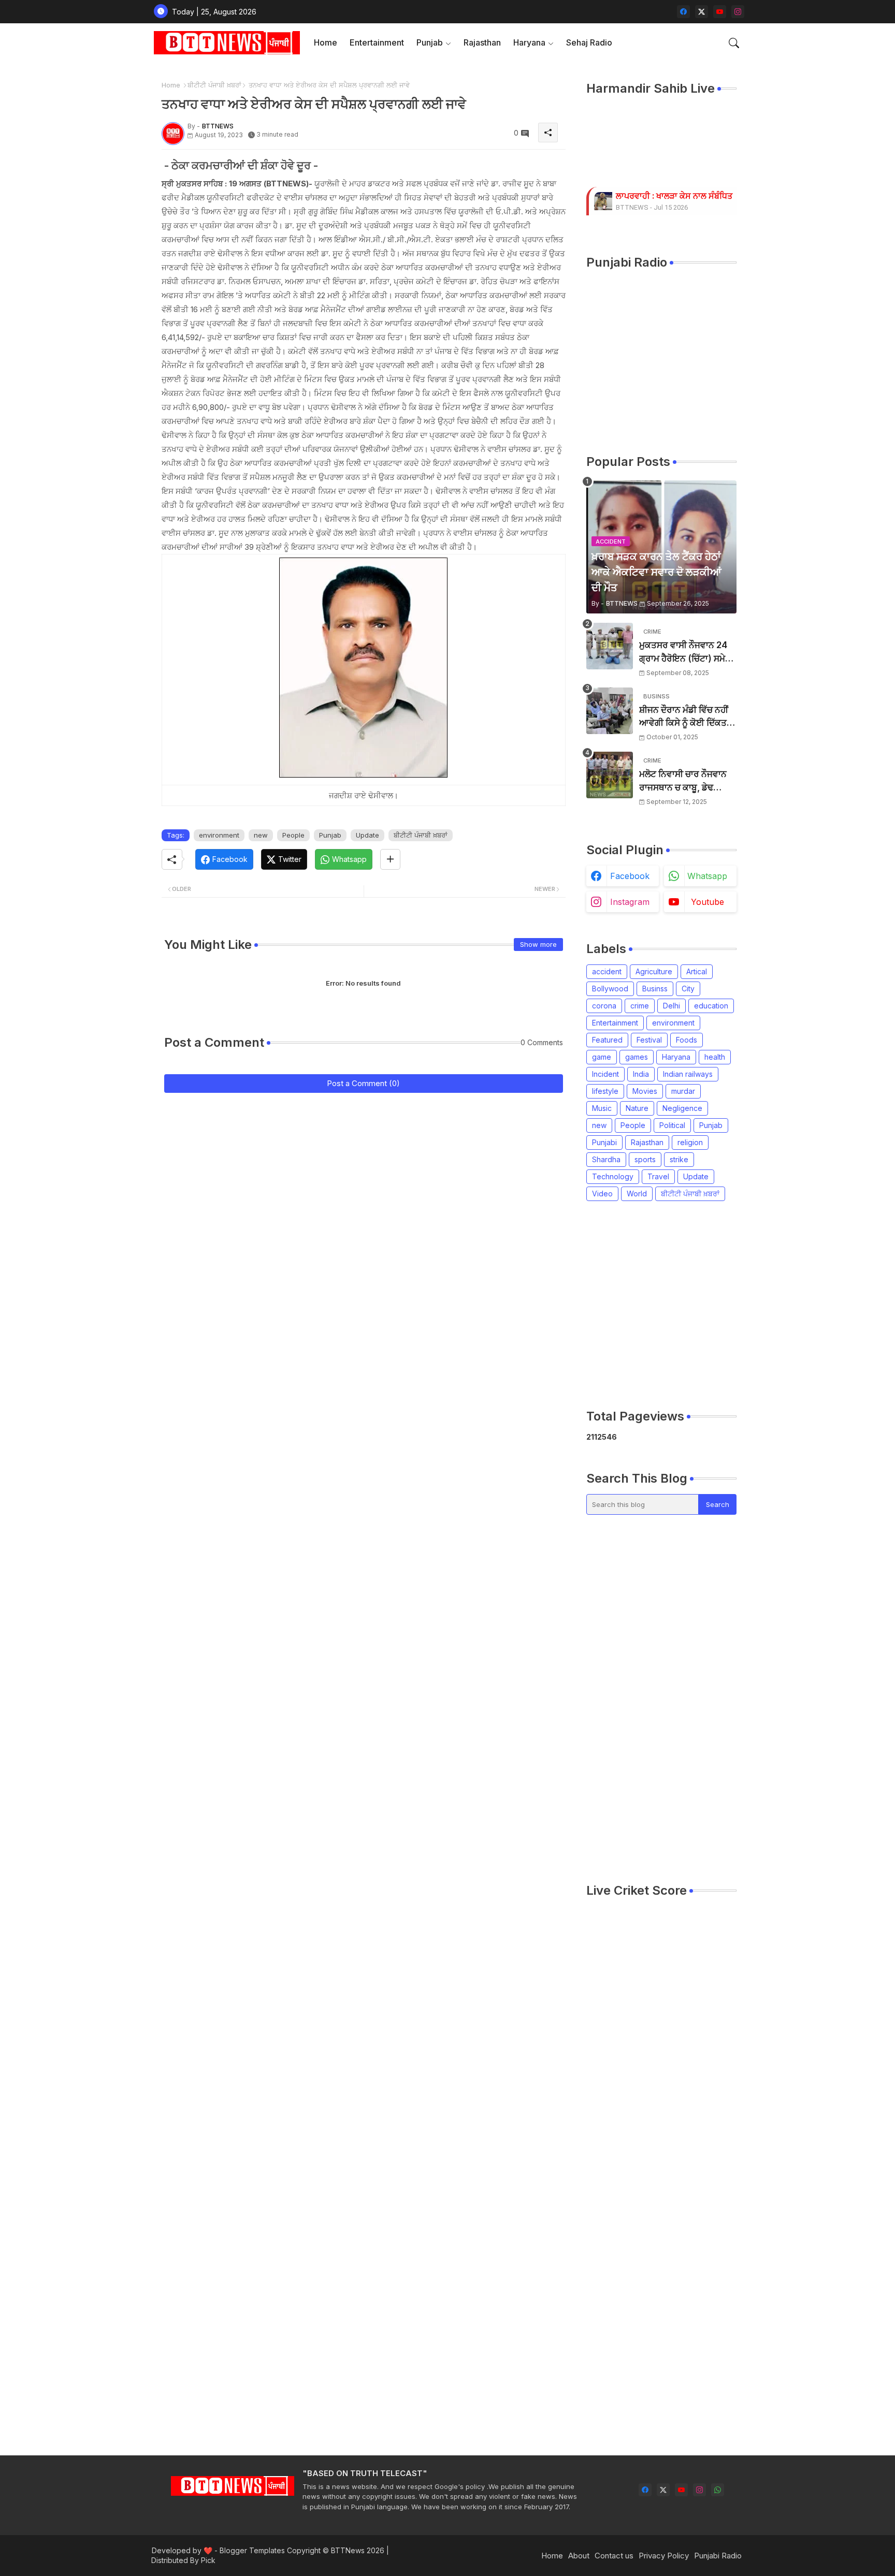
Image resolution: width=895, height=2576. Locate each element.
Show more (538, 944)
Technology (613, 1176)
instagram (630, 902)
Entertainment (377, 42)
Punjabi (604, 1142)
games (637, 1057)
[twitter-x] (702, 12)
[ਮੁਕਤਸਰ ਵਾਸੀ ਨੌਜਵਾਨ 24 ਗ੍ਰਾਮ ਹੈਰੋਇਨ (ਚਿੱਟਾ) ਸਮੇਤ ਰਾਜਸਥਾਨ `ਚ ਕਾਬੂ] (610, 646)
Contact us (614, 2556)
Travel (658, 1176)
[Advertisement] (741, 1305)
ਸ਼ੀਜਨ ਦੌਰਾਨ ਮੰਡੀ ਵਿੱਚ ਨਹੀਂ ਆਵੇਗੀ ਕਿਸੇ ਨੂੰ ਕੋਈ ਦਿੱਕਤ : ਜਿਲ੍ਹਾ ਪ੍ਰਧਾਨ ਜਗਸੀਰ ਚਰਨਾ (685, 717)
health (715, 1057)
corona (604, 1006)
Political (672, 1125)
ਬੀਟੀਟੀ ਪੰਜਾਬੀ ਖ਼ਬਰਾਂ (214, 85)
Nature (637, 1108)
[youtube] (720, 12)
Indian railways (688, 1074)
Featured (607, 1040)
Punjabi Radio (718, 2556)
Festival (649, 1040)
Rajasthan (482, 42)
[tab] (326, 43)
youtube (708, 902)
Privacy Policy (664, 2556)
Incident (605, 1074)
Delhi (672, 1006)
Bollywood (610, 989)
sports (645, 1159)
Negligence (682, 1108)
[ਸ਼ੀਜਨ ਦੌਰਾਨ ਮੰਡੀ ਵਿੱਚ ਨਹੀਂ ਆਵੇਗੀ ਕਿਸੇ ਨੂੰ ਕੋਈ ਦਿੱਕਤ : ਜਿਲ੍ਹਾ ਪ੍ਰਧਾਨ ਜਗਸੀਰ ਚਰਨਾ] (610, 711)
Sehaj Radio (589, 42)
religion (690, 1142)
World (637, 1194)
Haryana (529, 42)
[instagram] (738, 12)
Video (602, 1194)
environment (219, 835)
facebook (630, 876)
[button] (734, 43)
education (711, 1006)
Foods (687, 1040)
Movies (645, 1091)
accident (607, 971)
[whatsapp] (718, 2490)
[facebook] (683, 12)
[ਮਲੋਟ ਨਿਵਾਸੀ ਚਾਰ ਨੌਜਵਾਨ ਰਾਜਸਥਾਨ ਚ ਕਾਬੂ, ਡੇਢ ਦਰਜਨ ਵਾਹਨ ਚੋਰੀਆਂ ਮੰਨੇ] (610, 775)
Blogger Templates (252, 2550)
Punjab (430, 42)
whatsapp (707, 876)
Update (367, 835)
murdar (683, 1091)
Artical (697, 971)
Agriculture (654, 971)
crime (640, 1006)
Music (602, 1108)
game (602, 1057)
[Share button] (390, 859)
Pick (208, 2560)
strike (679, 1159)
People (293, 835)
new (261, 835)
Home (326, 42)
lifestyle (605, 1091)
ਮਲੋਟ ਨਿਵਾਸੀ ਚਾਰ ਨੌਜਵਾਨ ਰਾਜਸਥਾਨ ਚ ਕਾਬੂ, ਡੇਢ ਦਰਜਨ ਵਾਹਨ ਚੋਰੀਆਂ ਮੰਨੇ (683, 781)
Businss (655, 989)
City (688, 989)
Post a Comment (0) (363, 1083)
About (579, 2556)
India (641, 1074)
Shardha (606, 1159)
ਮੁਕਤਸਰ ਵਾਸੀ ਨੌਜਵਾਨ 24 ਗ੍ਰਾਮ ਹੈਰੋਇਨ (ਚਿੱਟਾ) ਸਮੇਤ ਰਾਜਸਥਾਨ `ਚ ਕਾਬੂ (685, 653)
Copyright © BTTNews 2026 (336, 2550)
